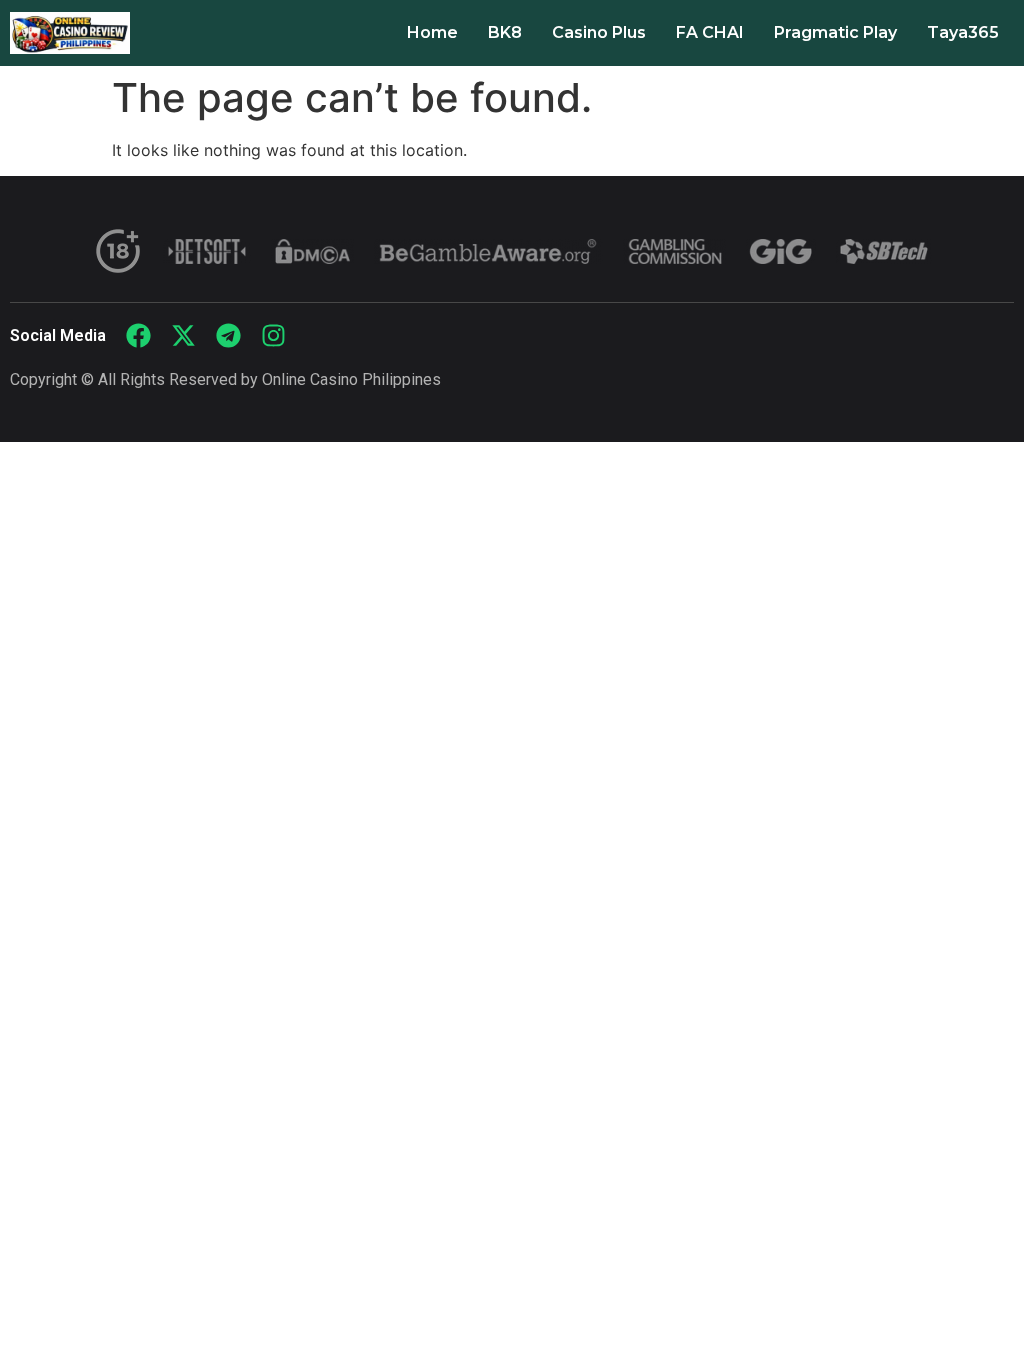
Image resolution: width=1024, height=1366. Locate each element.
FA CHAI (710, 32)
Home (432, 32)
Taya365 (963, 32)
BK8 (505, 32)
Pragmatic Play (835, 32)
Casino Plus (599, 32)
